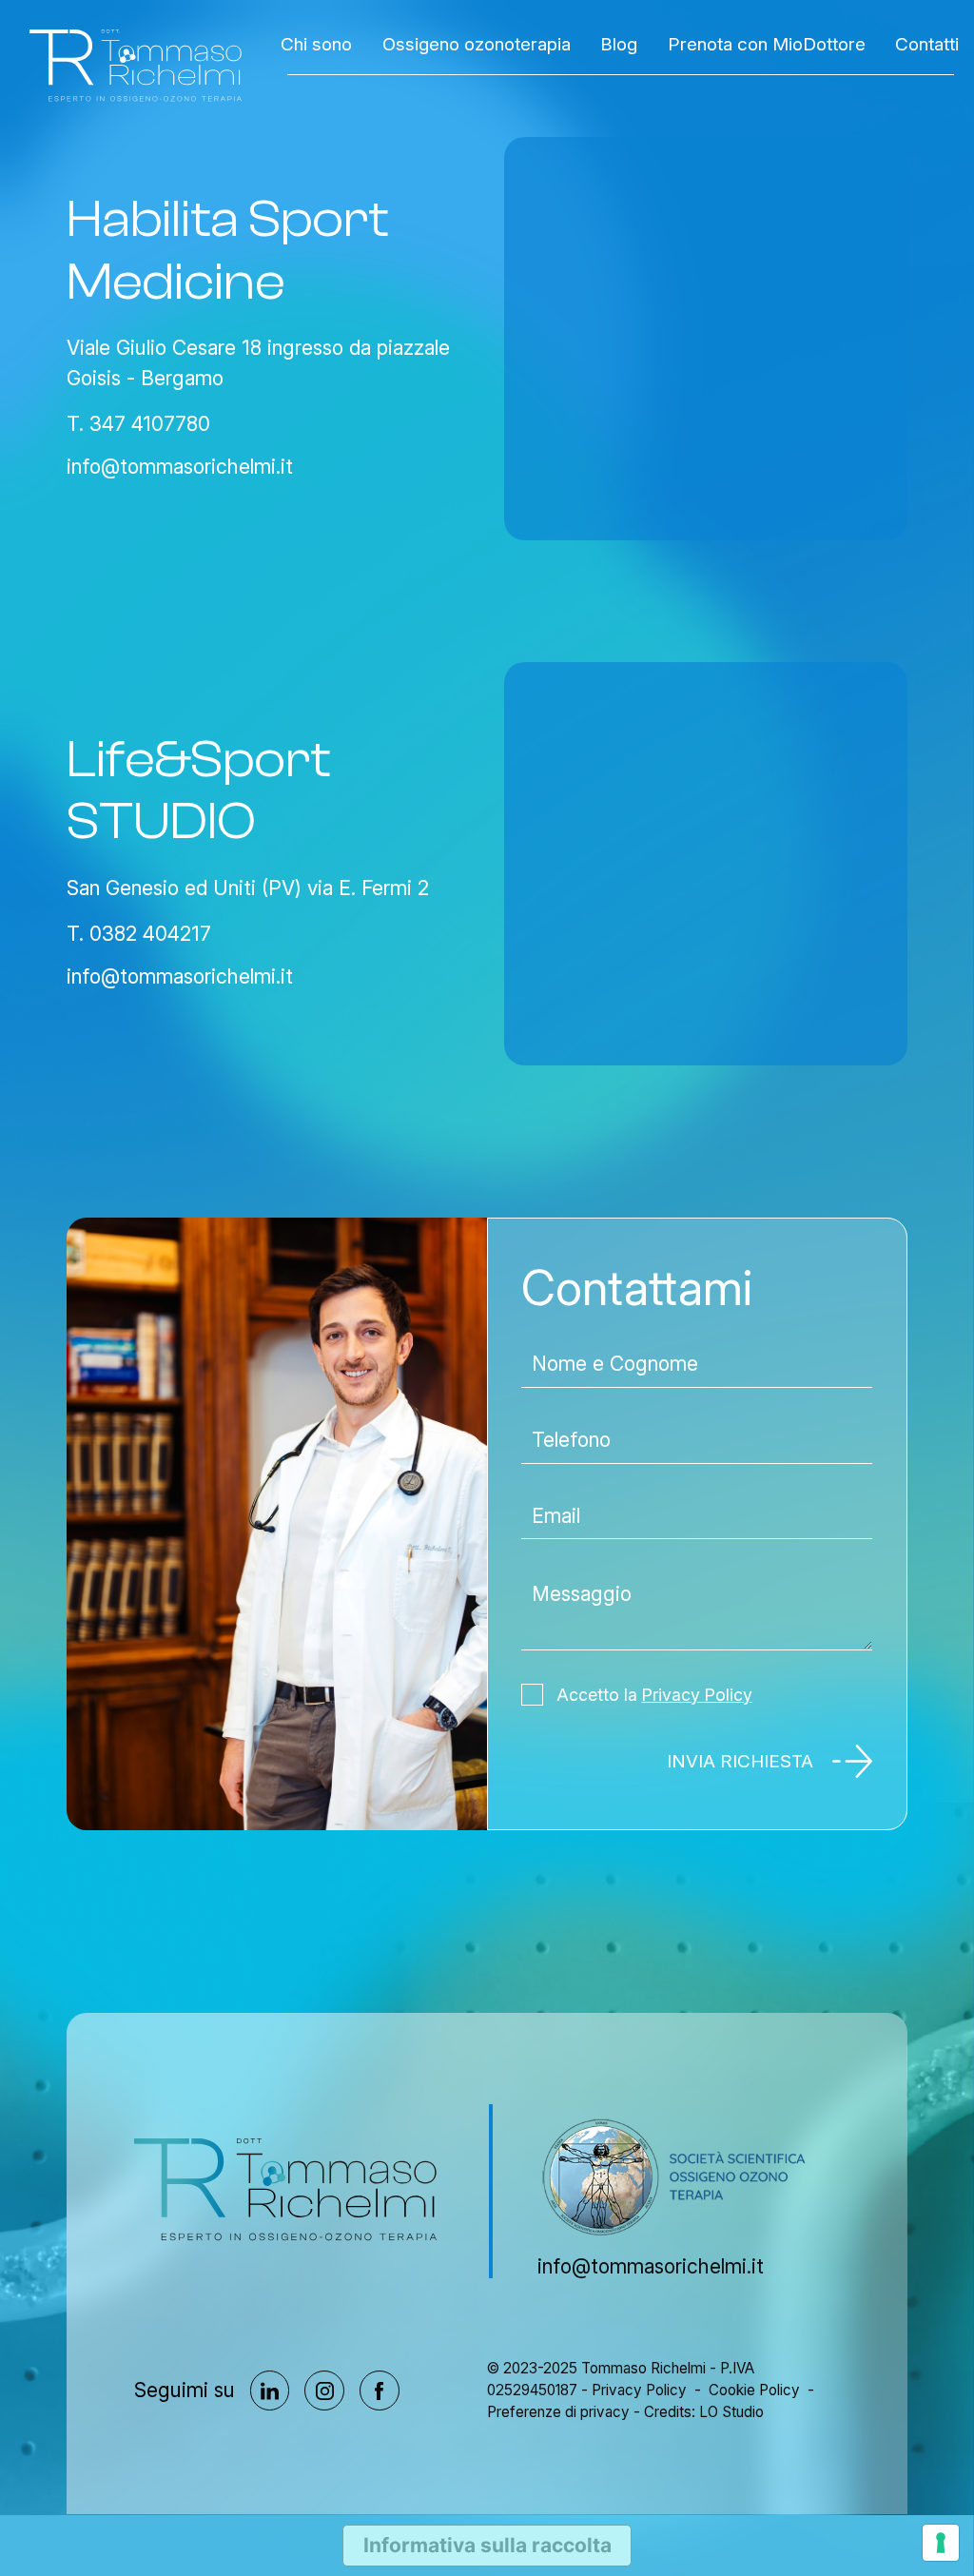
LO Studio (731, 2412)
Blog (619, 44)
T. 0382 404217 (139, 934)
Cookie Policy (754, 2390)
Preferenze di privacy (558, 2412)
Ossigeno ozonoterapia (477, 44)
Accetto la (654, 1695)
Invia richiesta (740, 1761)
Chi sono (316, 44)
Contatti (927, 44)
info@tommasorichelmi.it (180, 467)
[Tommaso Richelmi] (136, 66)
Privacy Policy (697, 1695)
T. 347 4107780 (138, 424)
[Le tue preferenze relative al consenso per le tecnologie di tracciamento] (941, 2543)
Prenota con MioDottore (767, 44)
